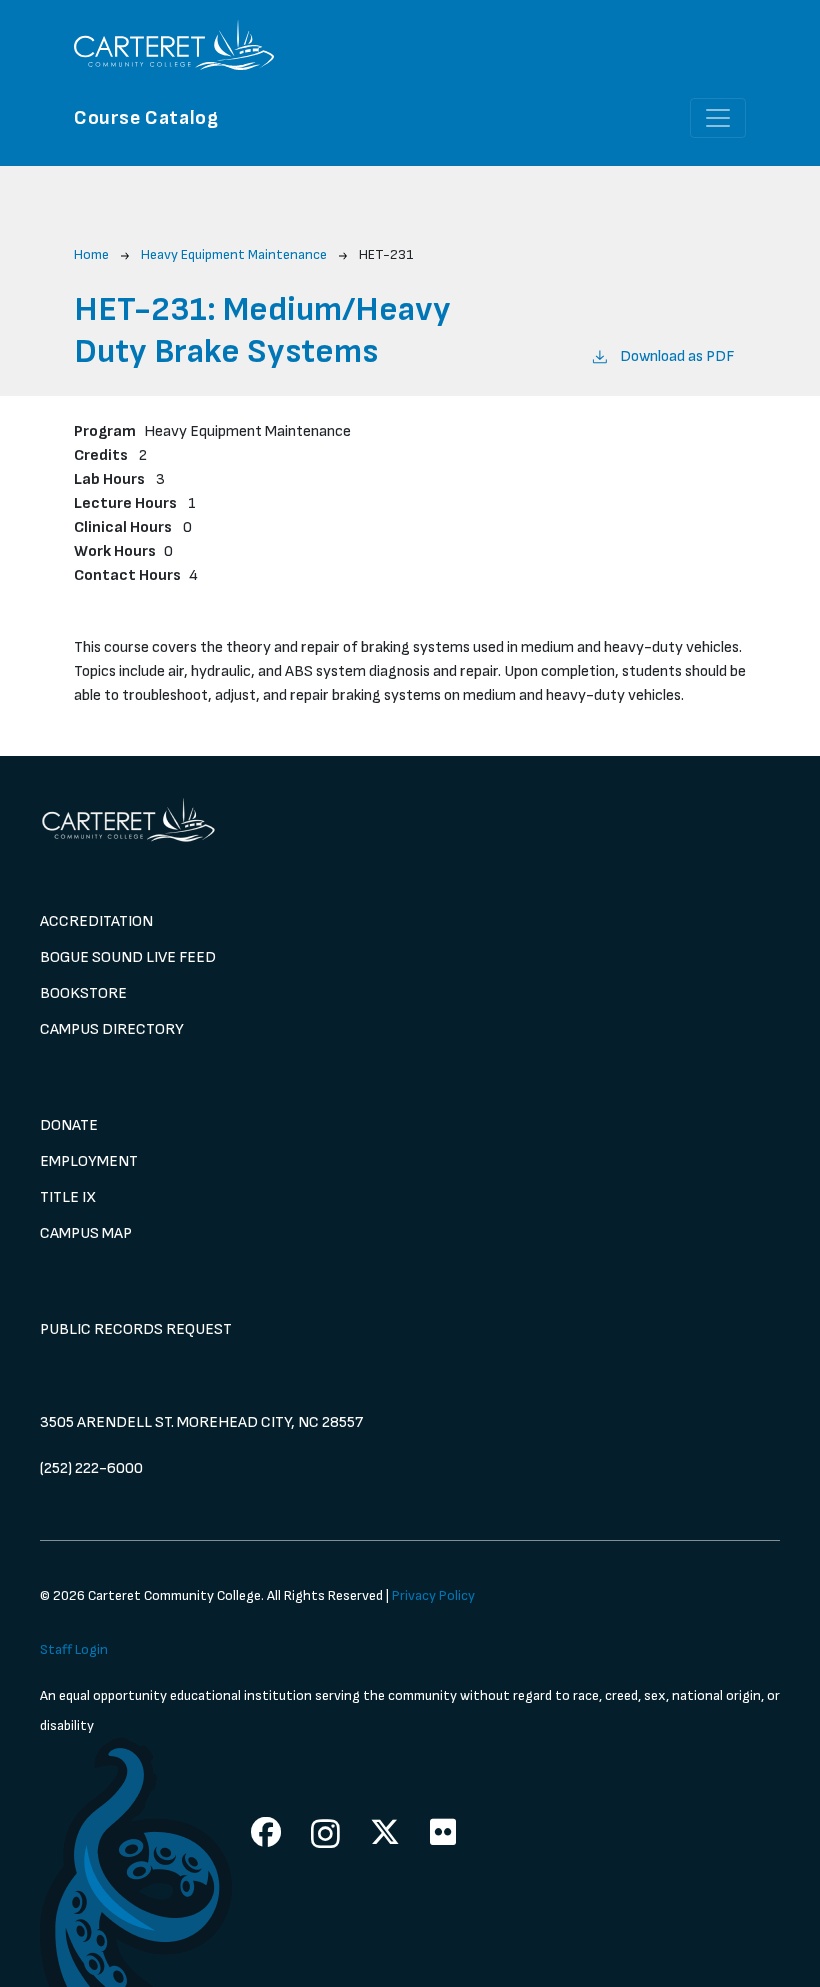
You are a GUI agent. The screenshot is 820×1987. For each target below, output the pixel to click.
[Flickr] (443, 1832)
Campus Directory (112, 1029)
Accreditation (96, 921)
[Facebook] (266, 1832)
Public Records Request (136, 1329)
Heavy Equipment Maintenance (234, 254)
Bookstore (83, 993)
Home (91, 254)
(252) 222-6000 (91, 1468)
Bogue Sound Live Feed (128, 957)
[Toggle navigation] (718, 118)
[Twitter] (385, 1832)
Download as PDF (677, 356)
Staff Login (74, 1649)
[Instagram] (325, 1833)
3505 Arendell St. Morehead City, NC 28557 (201, 1422)
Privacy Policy (433, 1595)
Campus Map (86, 1233)
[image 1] (410, 820)
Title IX (68, 1197)
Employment (89, 1161)
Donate (69, 1125)
